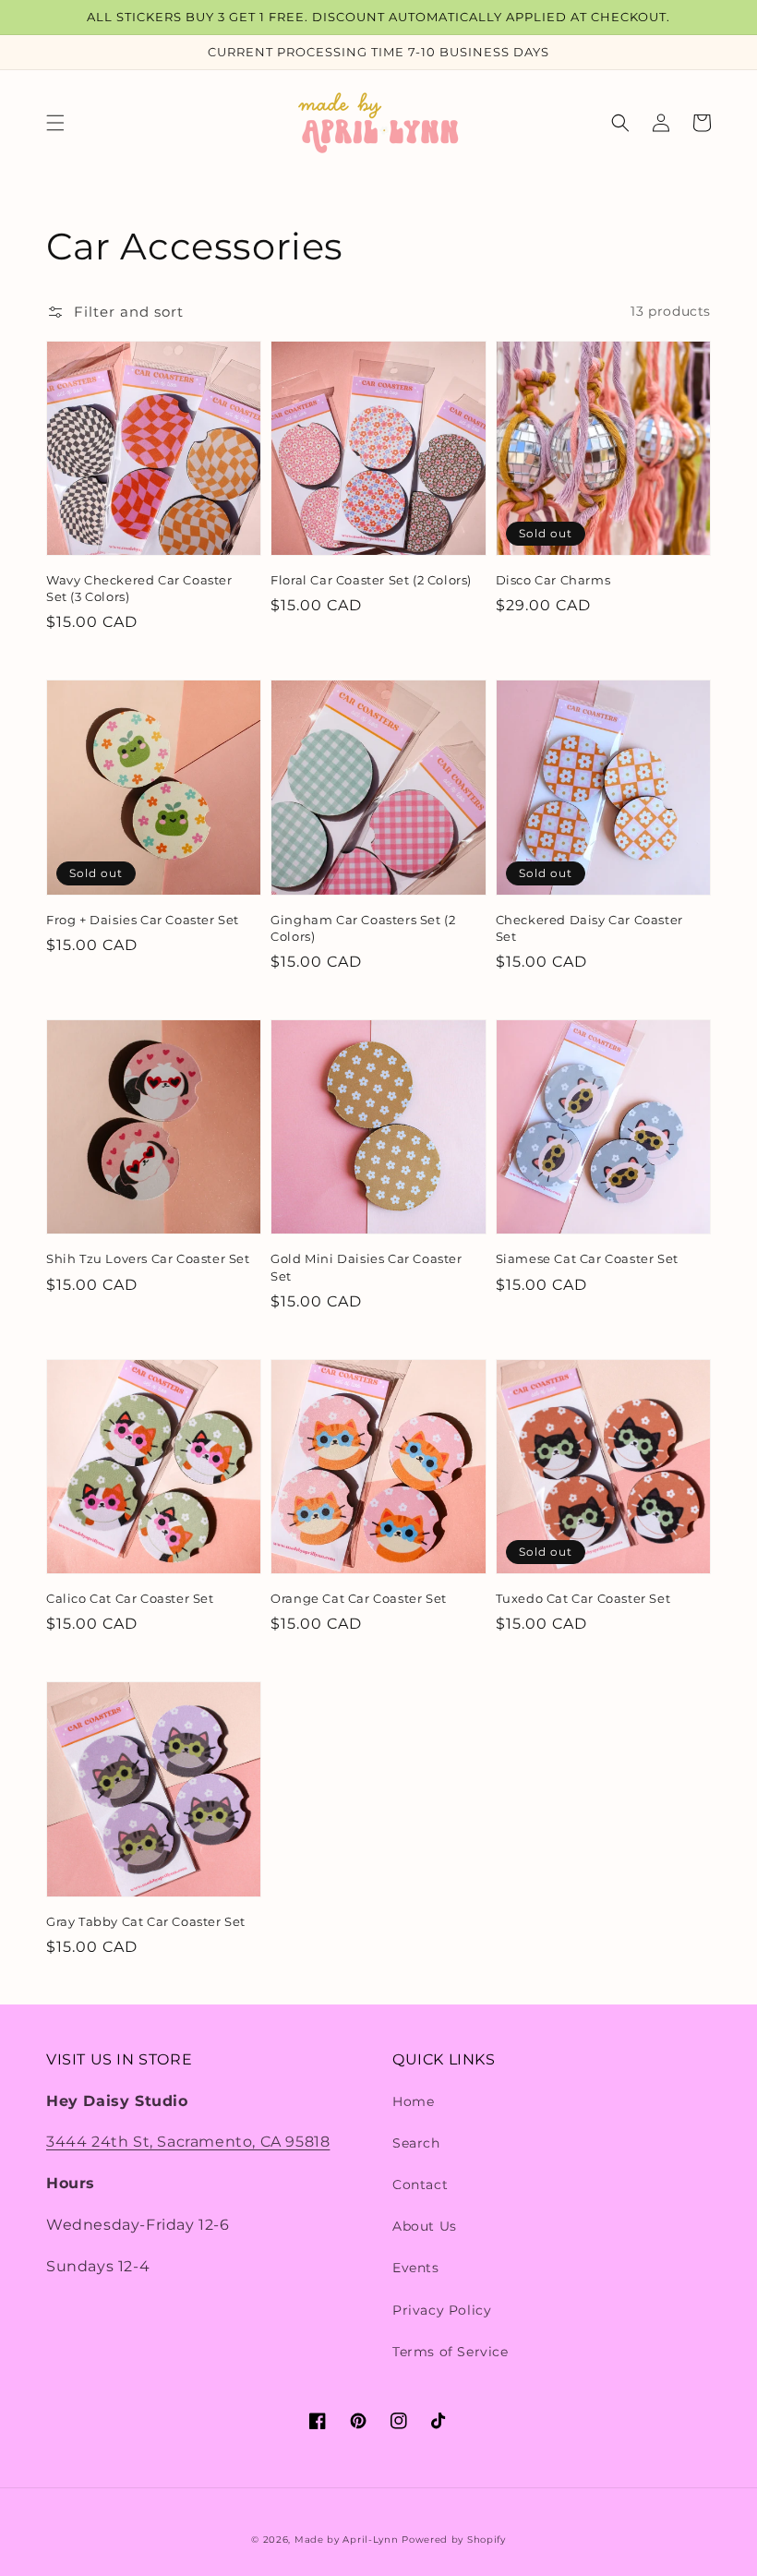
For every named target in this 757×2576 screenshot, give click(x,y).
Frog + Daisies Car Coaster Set (143, 920)
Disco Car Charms (553, 580)
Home (413, 2101)
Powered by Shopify (454, 2540)
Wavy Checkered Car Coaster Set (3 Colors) (139, 588)
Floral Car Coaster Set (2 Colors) (371, 580)
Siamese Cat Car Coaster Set (587, 1258)
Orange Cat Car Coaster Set (359, 1598)
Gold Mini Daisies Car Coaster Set (366, 1267)
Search (416, 2143)
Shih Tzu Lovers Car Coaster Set (148, 1258)
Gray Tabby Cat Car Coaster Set (146, 1921)
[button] (55, 123)
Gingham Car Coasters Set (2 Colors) (363, 928)
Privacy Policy (442, 2310)
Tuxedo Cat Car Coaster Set (583, 1598)
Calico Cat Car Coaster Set (130, 1598)
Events (416, 2268)
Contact (420, 2185)
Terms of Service (451, 2352)
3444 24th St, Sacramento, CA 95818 (188, 2142)
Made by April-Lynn (347, 2540)
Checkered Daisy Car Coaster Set (589, 928)
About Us (425, 2226)
